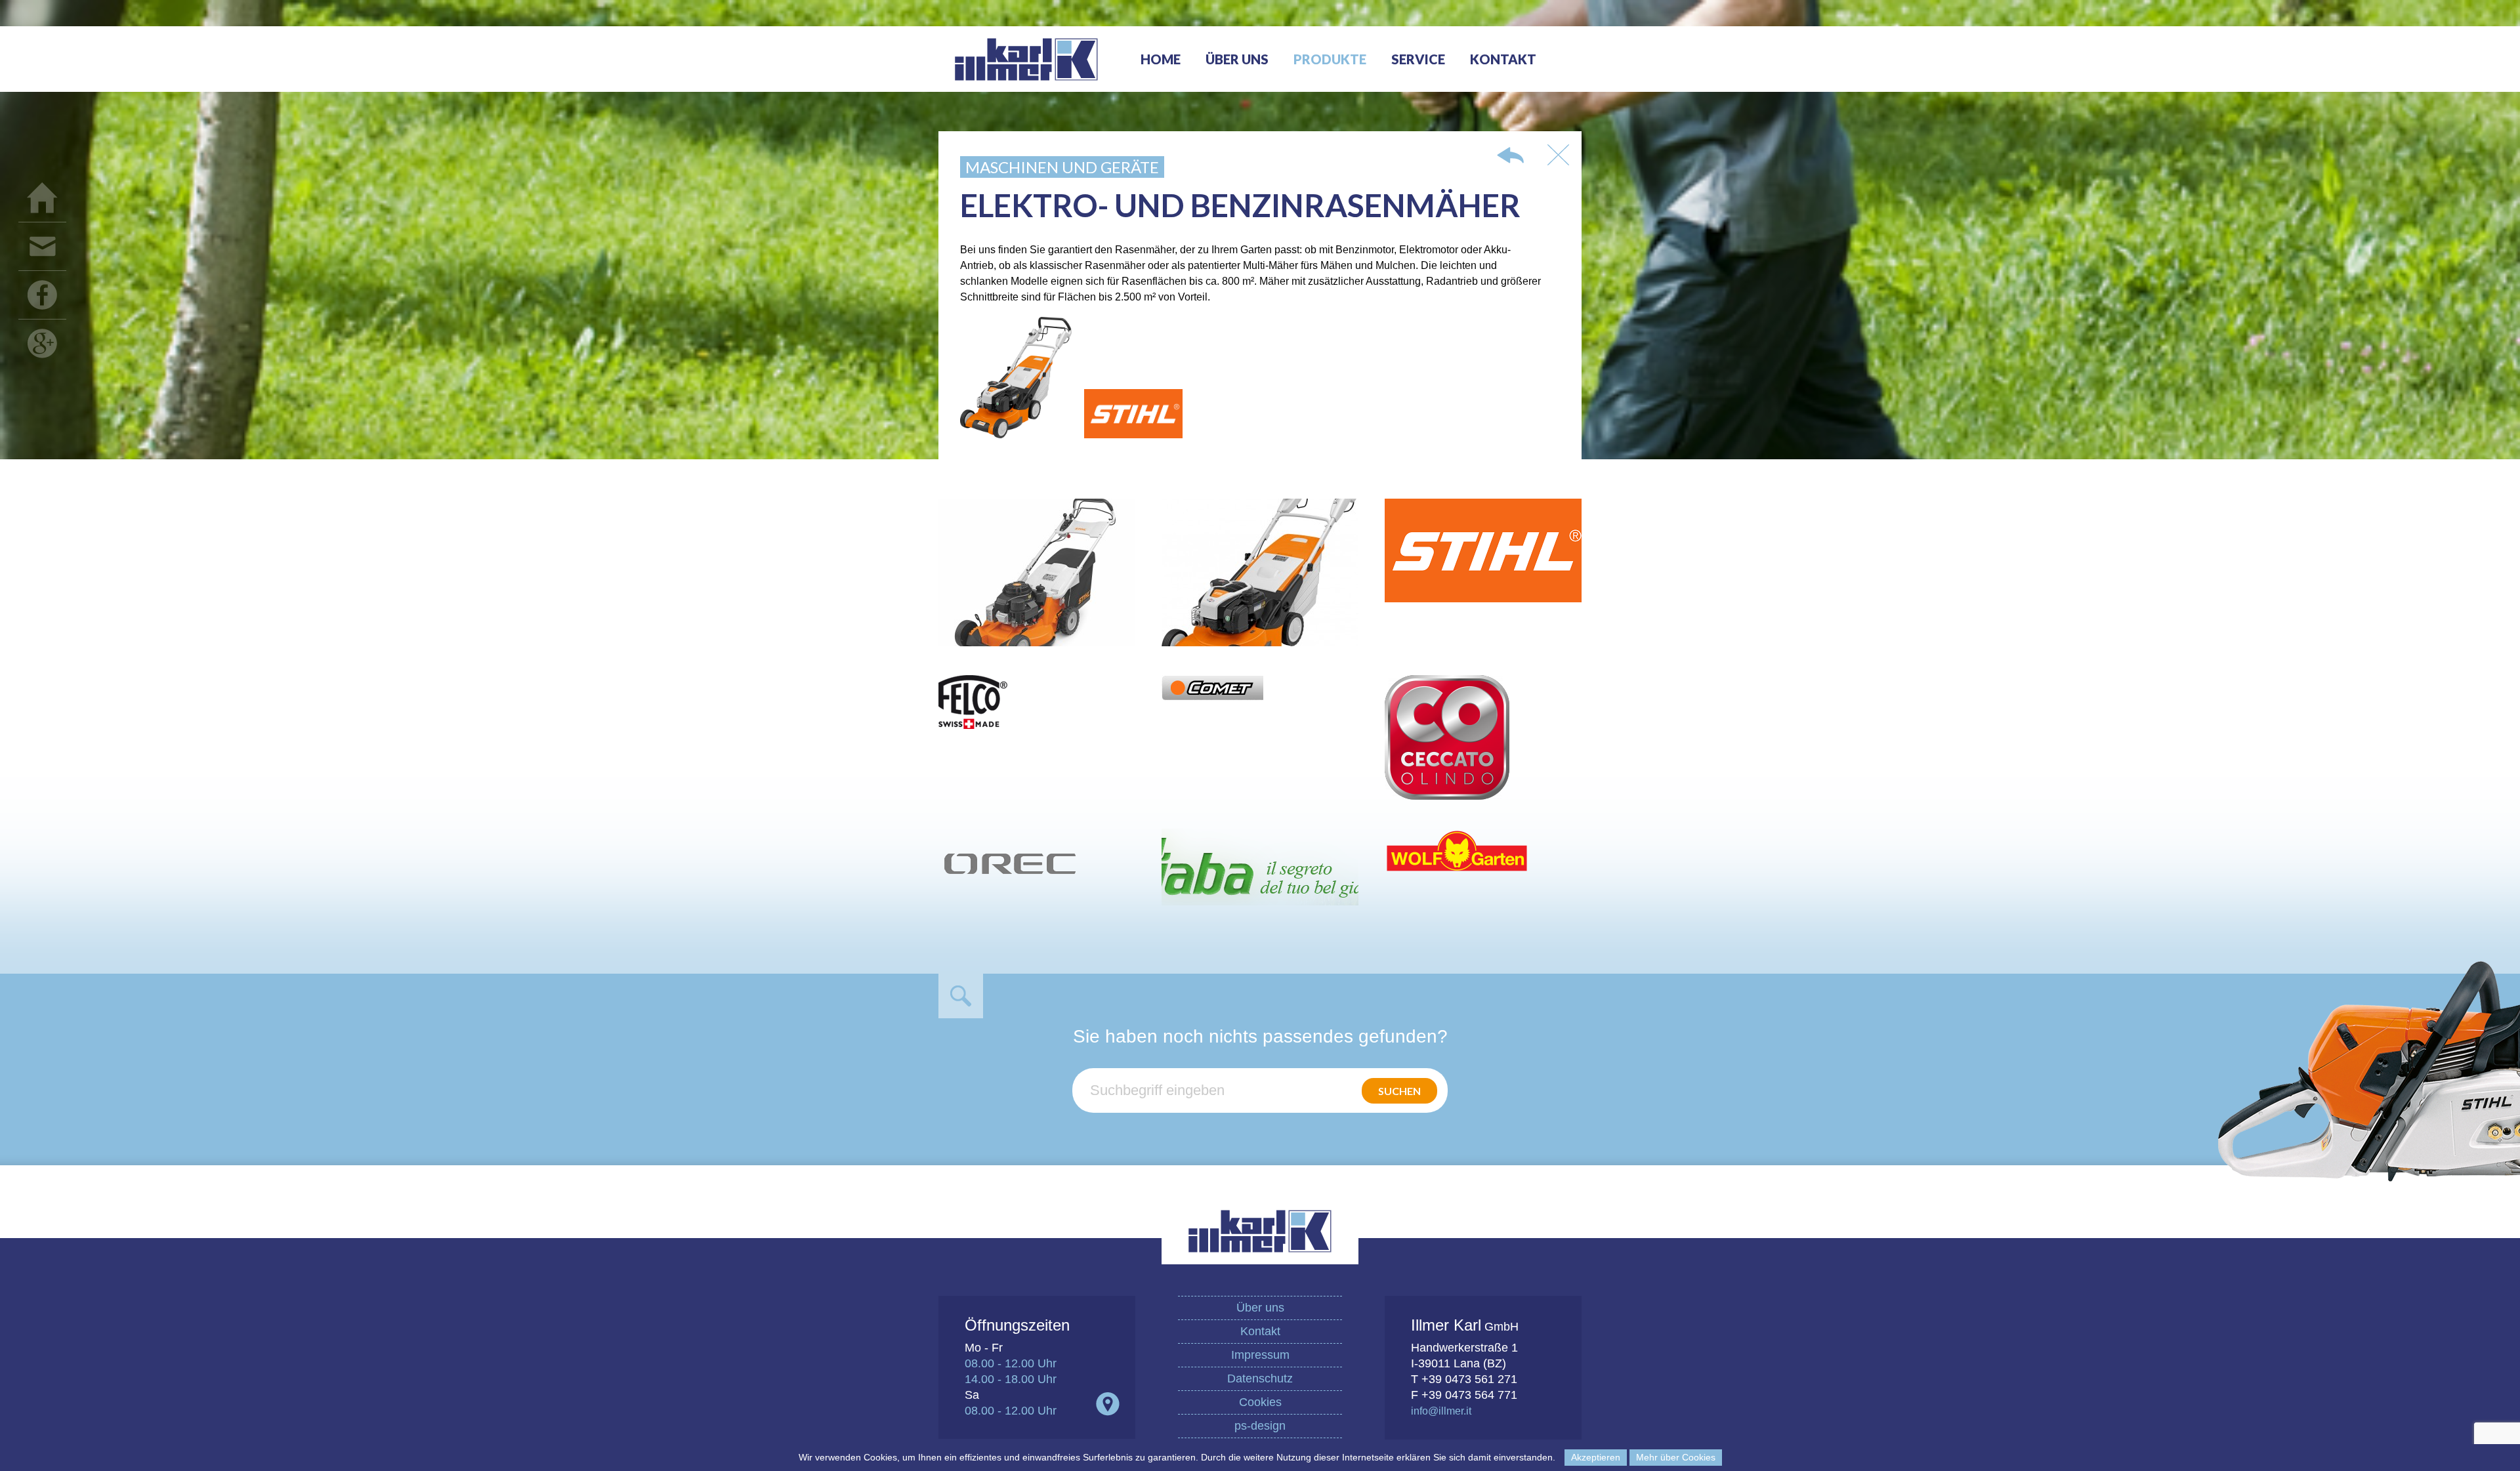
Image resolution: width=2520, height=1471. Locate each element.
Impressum (1260, 1355)
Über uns (1237, 59)
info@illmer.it (1441, 1411)
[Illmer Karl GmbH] (1026, 88)
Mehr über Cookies (1676, 1457)
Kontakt (1503, 59)
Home (1161, 59)
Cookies (1260, 1402)
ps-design (1260, 1426)
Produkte (1330, 59)
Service (1418, 59)
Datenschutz (1260, 1378)
